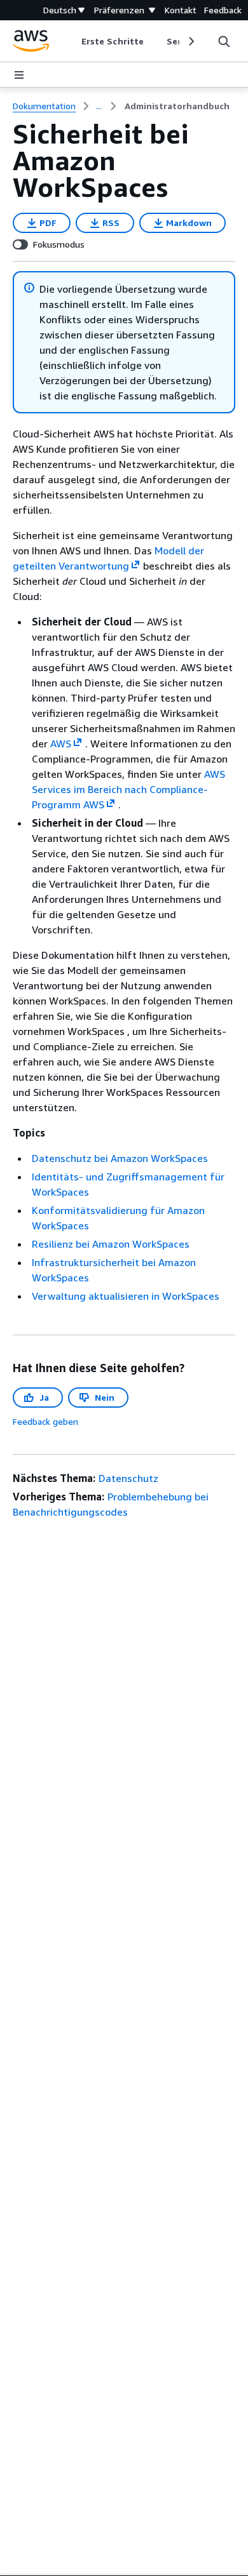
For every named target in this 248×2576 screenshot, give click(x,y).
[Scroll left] (72, 41)
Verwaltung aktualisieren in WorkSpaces (126, 1296)
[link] (177, 106)
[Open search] (224, 41)
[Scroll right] (190, 41)
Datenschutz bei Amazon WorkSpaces (120, 1158)
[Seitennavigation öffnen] (19, 75)
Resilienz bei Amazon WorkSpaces (111, 1244)
